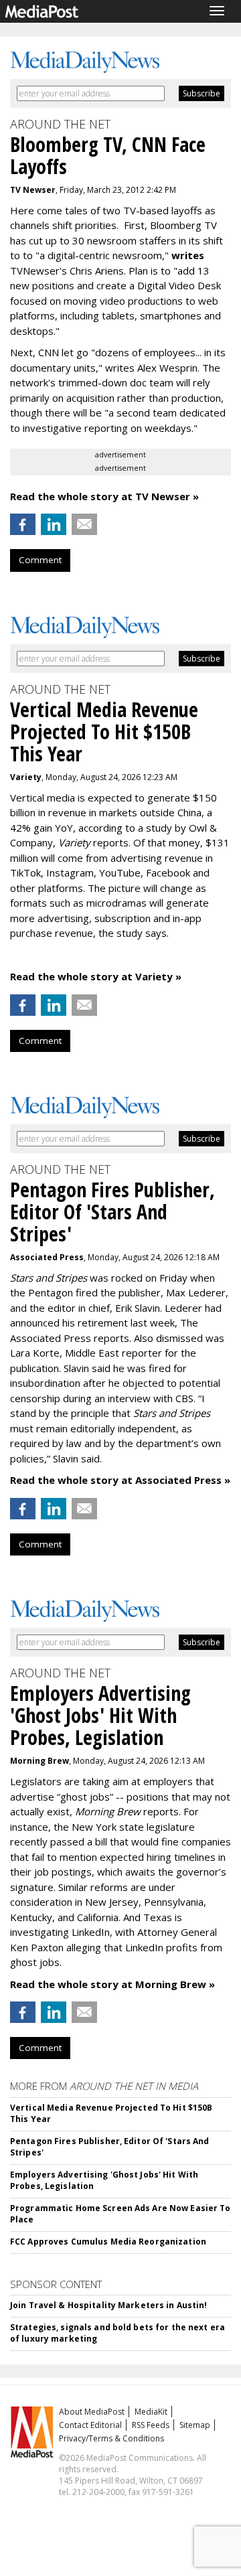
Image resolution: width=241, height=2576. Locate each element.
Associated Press (47, 1257)
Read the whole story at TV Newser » (104, 496)
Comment (40, 560)
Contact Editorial (90, 2425)
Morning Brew (39, 1761)
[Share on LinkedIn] (54, 524)
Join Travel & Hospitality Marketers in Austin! (109, 2305)
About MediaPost (92, 2412)
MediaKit (151, 2412)
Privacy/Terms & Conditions (111, 2438)
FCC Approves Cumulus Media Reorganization (108, 2242)
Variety (26, 777)
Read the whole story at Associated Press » (120, 1480)
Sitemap (195, 2425)
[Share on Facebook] (23, 524)
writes (188, 255)
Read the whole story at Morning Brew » (112, 1984)
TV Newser (33, 190)
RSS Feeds (151, 2425)
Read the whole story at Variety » (96, 976)
